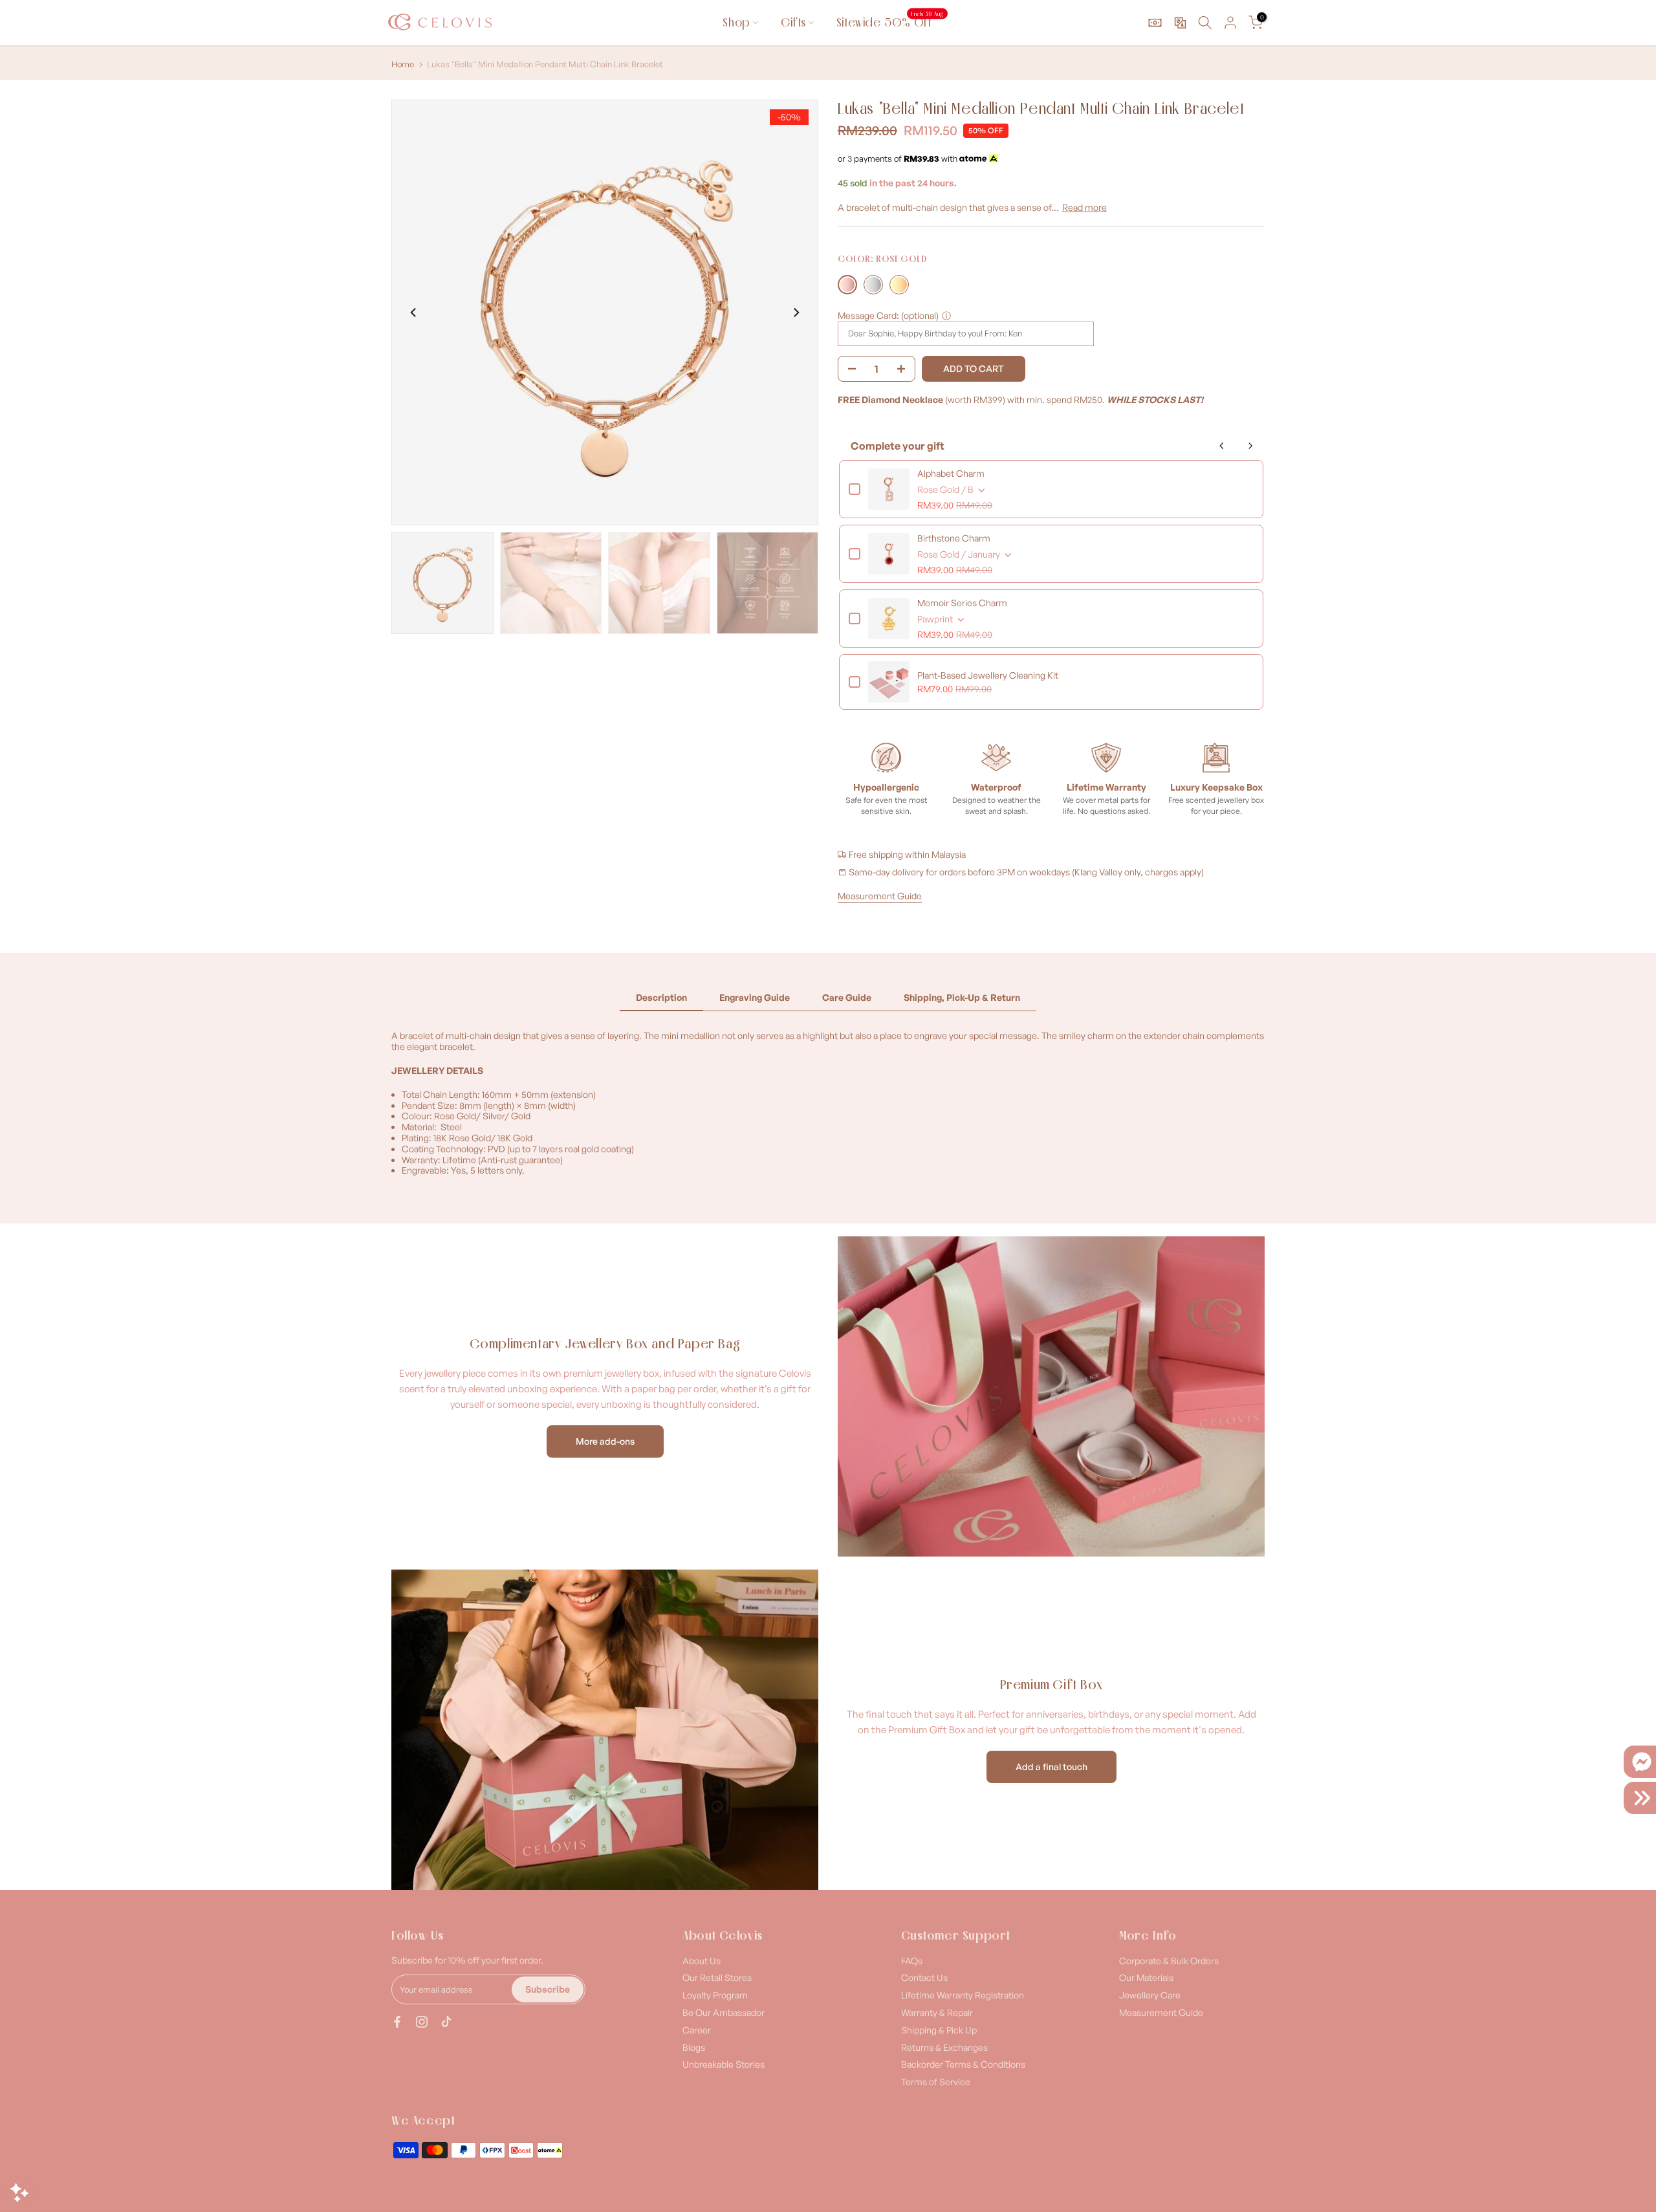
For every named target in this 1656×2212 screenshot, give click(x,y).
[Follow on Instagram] (422, 2022)
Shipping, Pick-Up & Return (962, 997)
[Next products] (1250, 446)
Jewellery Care (1150, 1995)
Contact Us (924, 1977)
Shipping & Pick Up (939, 2030)
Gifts (793, 22)
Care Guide (847, 997)
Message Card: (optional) (888, 315)
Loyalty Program (715, 1995)
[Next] (796, 312)
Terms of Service (936, 2082)
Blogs (694, 2047)
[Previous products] (1222, 446)
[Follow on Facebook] (397, 2022)
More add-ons (605, 1441)
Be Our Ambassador (724, 2012)
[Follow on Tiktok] (446, 2022)
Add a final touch (1051, 1767)
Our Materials (1146, 1977)
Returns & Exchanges (944, 2047)
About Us (702, 1961)
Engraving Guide (755, 997)
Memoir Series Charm (962, 603)
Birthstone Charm (954, 538)
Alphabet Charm (951, 473)
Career (697, 2030)
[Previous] (414, 312)
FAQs (912, 1961)
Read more (1084, 207)
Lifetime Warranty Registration (963, 1995)
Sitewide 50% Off (890, 22)
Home (403, 64)
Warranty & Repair (937, 2012)
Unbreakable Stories (724, 2064)
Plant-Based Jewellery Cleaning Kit (988, 675)
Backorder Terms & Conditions (963, 2064)
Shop (736, 22)
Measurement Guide (880, 896)
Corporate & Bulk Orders (1169, 1961)
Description (661, 997)
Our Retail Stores (717, 1977)
